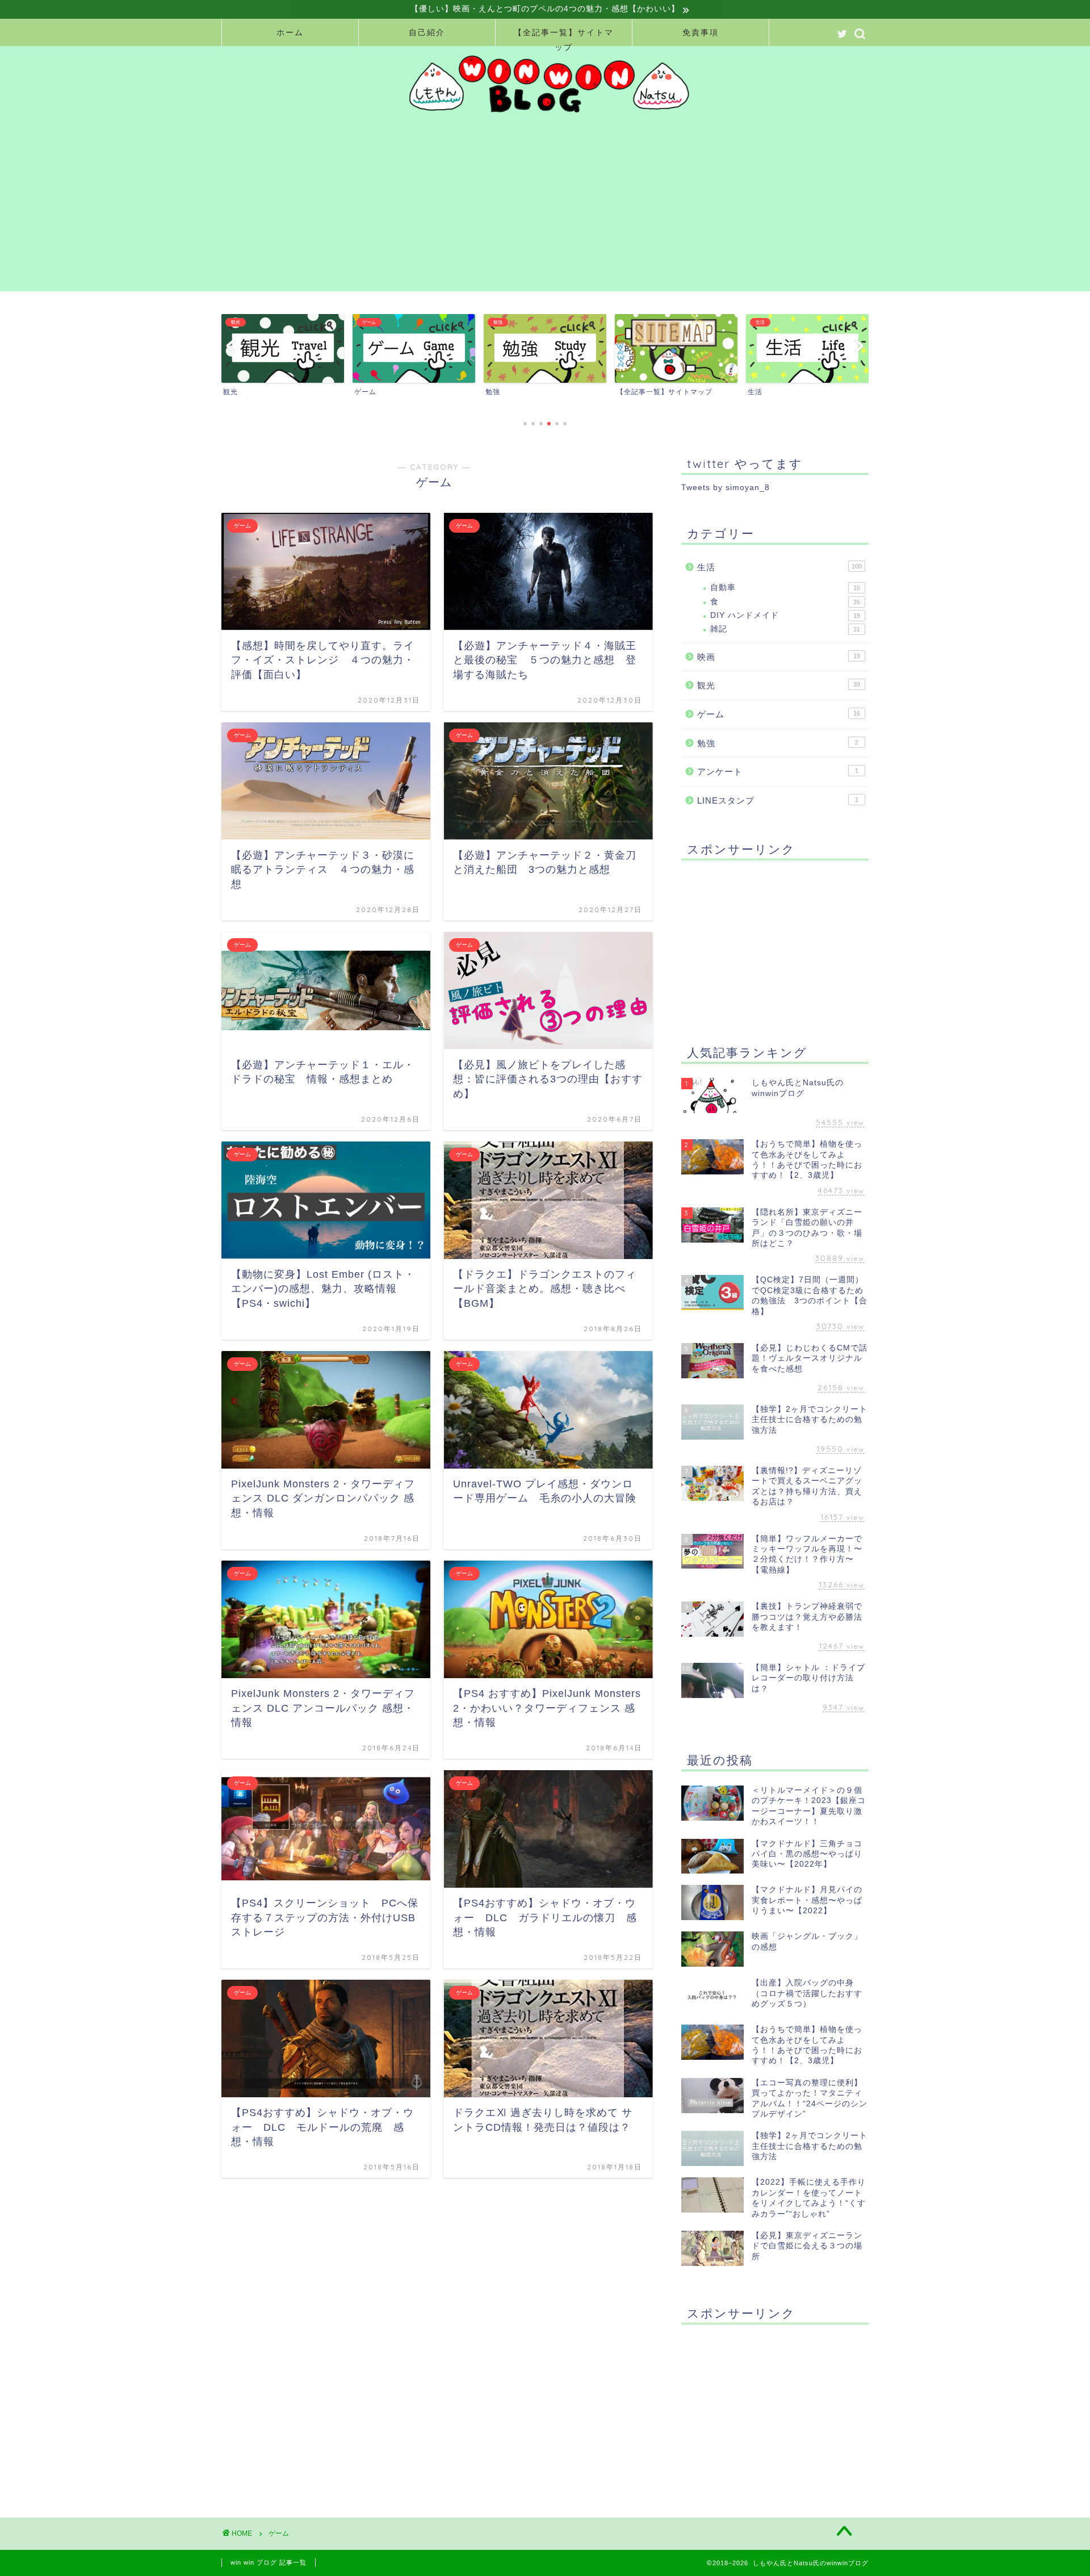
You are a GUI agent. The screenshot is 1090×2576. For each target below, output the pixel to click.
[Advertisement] (556, 212)
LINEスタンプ (778, 800)
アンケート (778, 771)
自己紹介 (427, 32)
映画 (779, 657)
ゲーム (779, 714)
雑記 (785, 629)
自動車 (785, 587)
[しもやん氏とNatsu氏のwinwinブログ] (545, 115)
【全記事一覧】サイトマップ (564, 37)
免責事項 (701, 32)
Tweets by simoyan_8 (726, 488)
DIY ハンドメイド (785, 615)
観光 (779, 685)
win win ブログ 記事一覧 (269, 2562)
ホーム (290, 32)
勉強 (778, 743)
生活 (779, 567)
